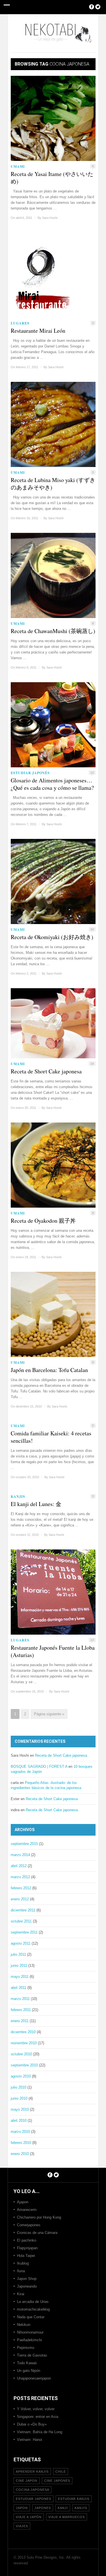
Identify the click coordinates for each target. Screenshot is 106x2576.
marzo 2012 (20, 1877)
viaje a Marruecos (67, 2517)
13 (92, 1640)
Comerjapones (29, 2225)
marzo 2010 (20, 2132)
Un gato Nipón (29, 2371)
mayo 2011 (20, 1977)
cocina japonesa (33, 2490)
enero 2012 (20, 1899)
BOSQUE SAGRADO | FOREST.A (39, 1766)
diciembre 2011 (23, 1910)
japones (43, 2508)
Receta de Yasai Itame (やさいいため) (52, 178)
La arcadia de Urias (33, 2302)
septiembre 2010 (24, 2065)
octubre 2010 (21, 2054)
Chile (61, 2472)
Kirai (21, 2294)
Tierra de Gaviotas (32, 2355)
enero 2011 (20, 2021)
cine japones (57, 2481)
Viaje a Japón (29, 2517)
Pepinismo (26, 2348)
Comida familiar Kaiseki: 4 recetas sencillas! (51, 1437)
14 (92, 1064)
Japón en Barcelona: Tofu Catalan (49, 1370)
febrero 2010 (21, 2143)
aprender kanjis (32, 2472)
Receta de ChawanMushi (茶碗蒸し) (53, 631)
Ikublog (23, 2263)
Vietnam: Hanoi (30, 2440)
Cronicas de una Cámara (37, 2233)
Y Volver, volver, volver (36, 2409)
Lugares (20, 323)
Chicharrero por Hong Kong (39, 2217)
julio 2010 (19, 2087)
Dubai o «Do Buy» (32, 2424)
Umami (18, 167)
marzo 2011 (20, 1999)
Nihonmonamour (30, 2332)
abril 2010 (19, 2121)
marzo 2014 (20, 1855)
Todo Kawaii (27, 2363)
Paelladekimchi (29, 2340)
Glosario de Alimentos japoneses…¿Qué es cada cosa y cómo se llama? (52, 784)
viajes (22, 2526)
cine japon (27, 2481)
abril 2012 (19, 1866)
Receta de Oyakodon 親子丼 (43, 1221)
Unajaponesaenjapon (34, 2378)
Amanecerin (27, 2210)
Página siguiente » (49, 1714)
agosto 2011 (21, 1943)
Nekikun (24, 2325)
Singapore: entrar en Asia (38, 2417)
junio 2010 (19, 2098)
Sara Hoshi (50, 218)
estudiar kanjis (74, 2499)
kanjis (81, 2508)
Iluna (21, 2271)
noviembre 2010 (24, 2043)
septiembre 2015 (24, 1844)
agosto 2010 (21, 2076)
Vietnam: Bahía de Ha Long (40, 2432)
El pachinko (27, 2240)
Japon (22, 2508)
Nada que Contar (31, 2317)
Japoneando (27, 2286)
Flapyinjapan (27, 2248)
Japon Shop (27, 2279)
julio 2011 (18, 1954)
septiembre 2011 (24, 1932)
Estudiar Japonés (30, 773)
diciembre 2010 (23, 2032)
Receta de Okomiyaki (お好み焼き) (52, 937)
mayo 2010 (20, 2109)
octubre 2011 (21, 1921)
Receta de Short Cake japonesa (46, 1071)
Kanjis (18, 1497)
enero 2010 (20, 2154)
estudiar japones (33, 2499)
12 (92, 773)
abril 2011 (19, 1988)
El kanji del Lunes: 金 (36, 1504)
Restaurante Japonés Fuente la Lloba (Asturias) (53, 1651)
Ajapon (23, 2202)
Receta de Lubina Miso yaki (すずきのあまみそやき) (53, 484)
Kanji (63, 2508)
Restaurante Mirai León (38, 331)
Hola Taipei (26, 2256)
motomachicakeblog (33, 2309)
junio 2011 (19, 1965)
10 (92, 929)
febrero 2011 (21, 2010)
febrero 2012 (21, 1888)
